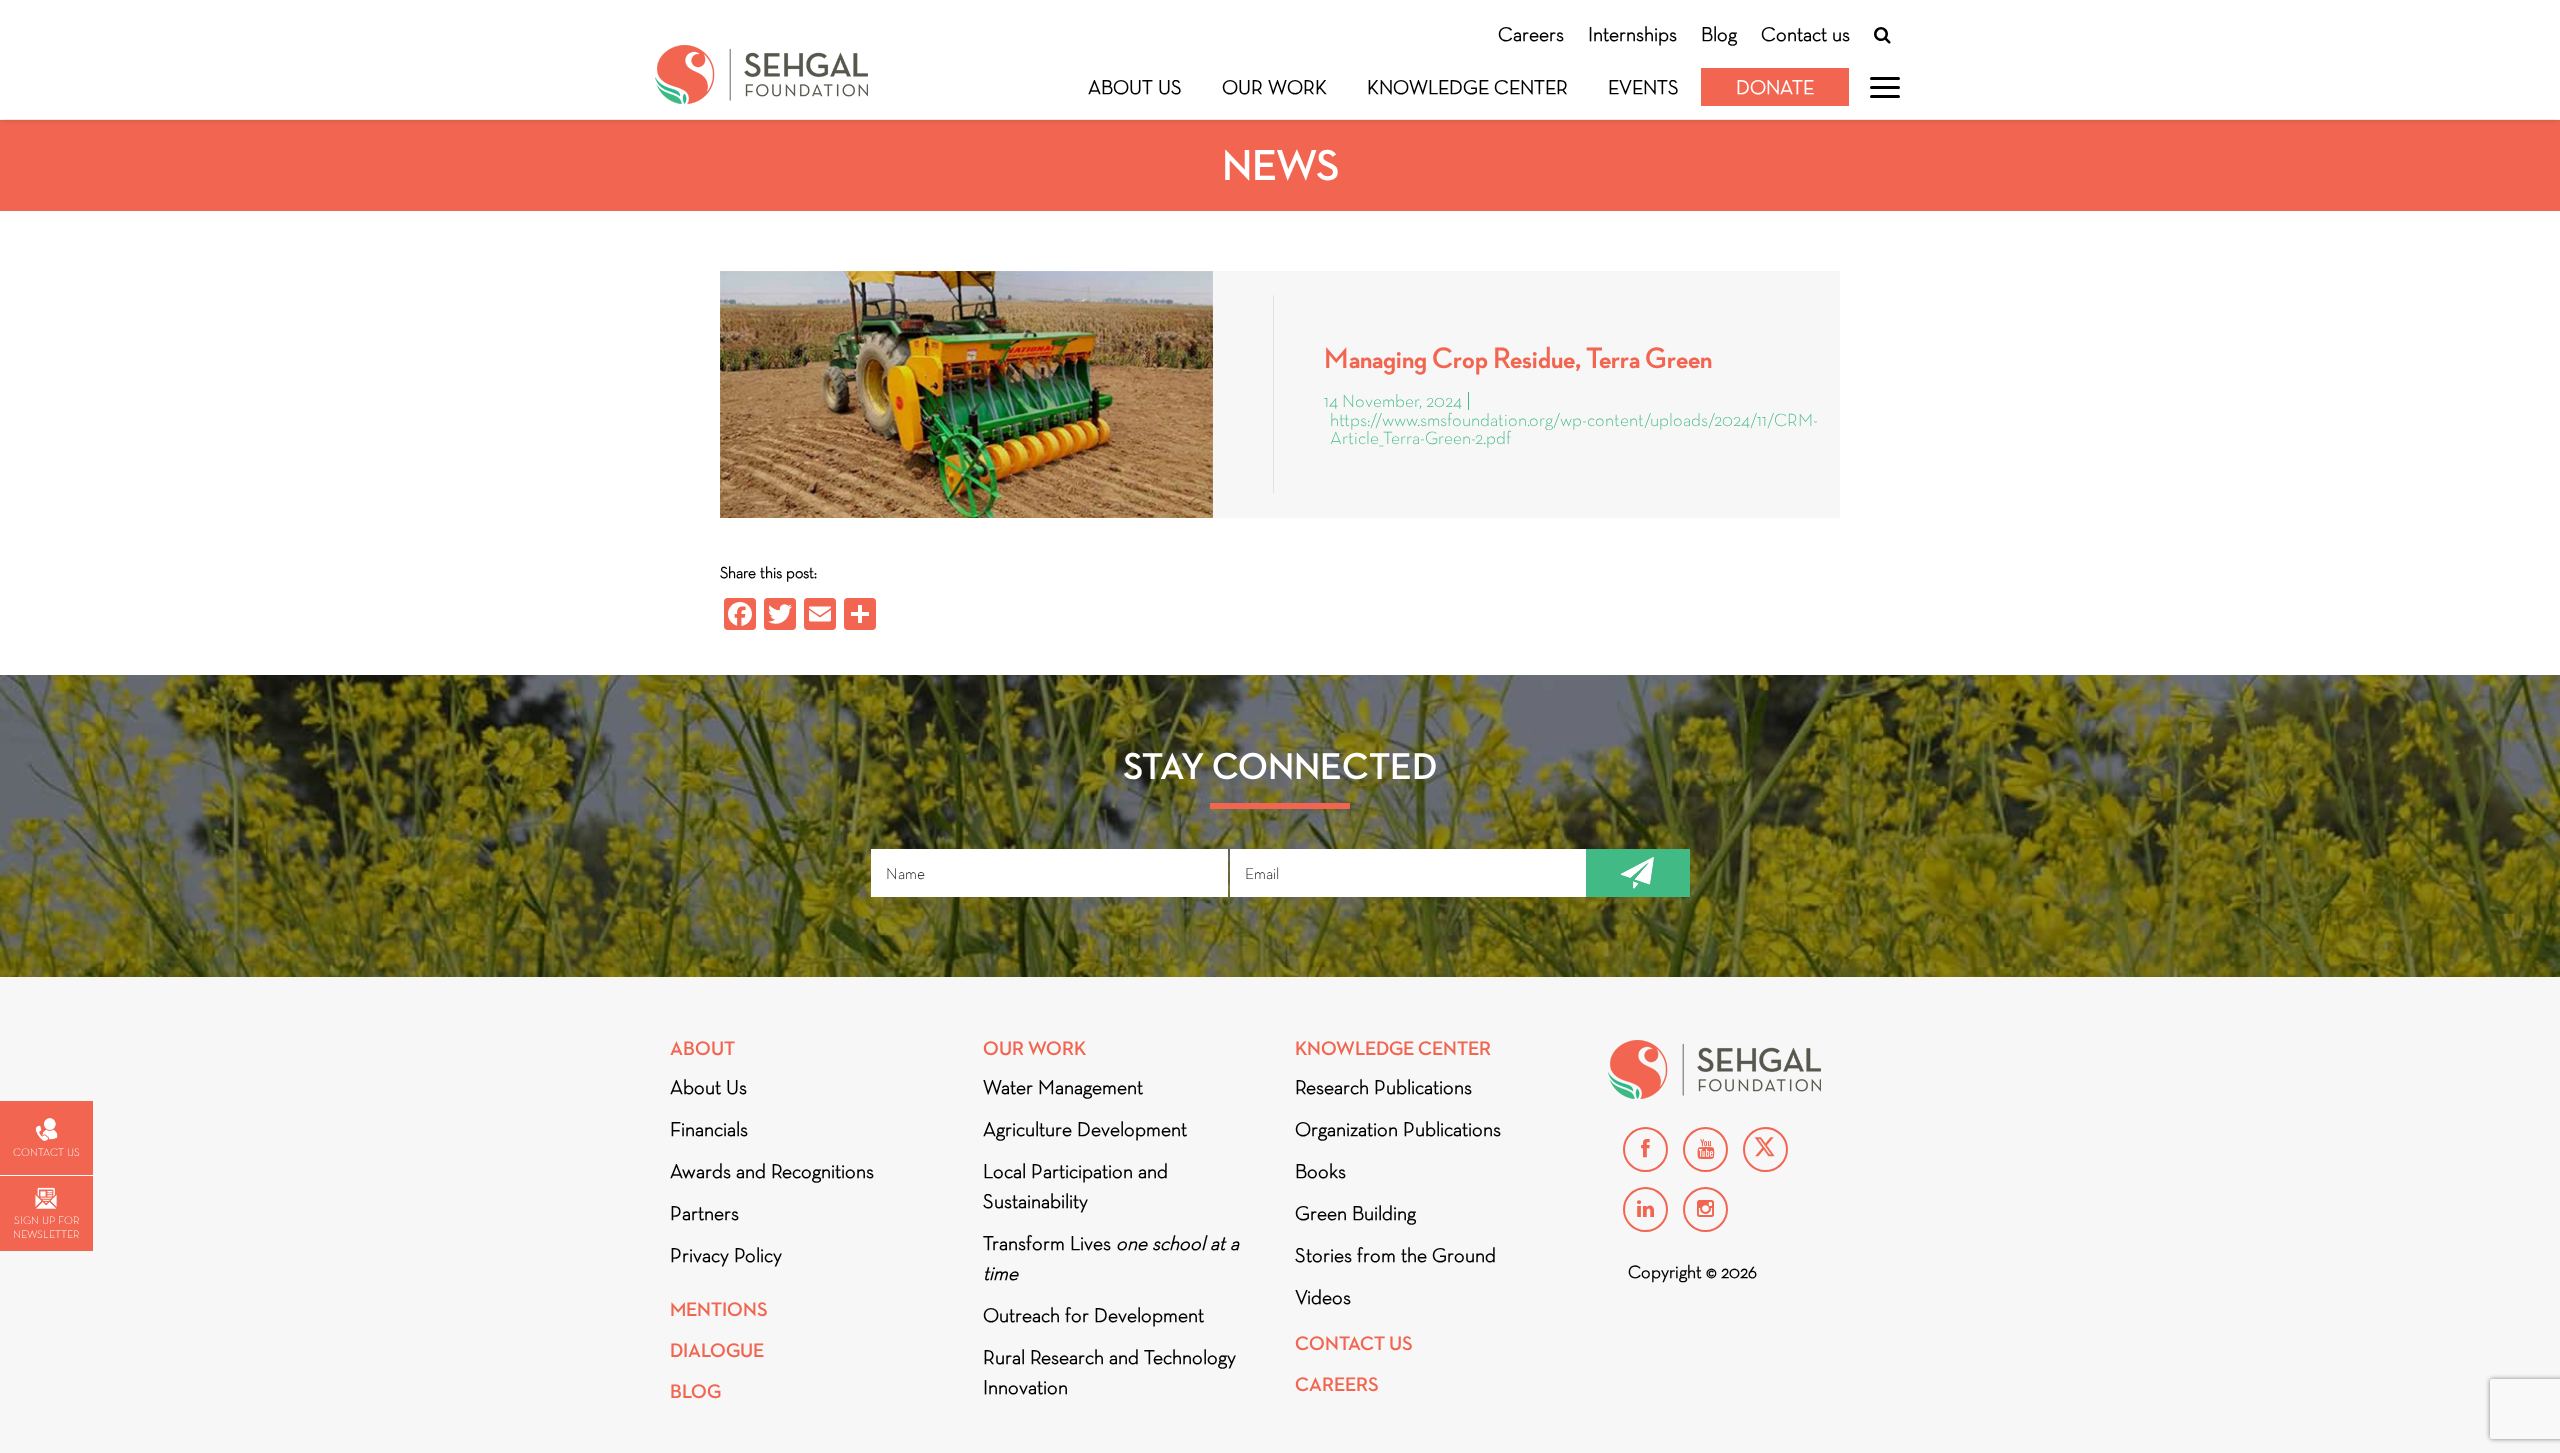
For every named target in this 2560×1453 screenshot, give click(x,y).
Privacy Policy (726, 1255)
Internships (1632, 34)
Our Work (1274, 87)
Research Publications (1383, 1087)
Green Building (1355, 1213)
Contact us (1805, 34)
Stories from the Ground (1395, 1255)
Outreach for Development (1093, 1315)
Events (1643, 87)
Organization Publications (1398, 1129)
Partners (704, 1213)
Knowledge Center (1467, 87)
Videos (1323, 1297)
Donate (1775, 87)
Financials (709, 1129)
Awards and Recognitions (772, 1171)
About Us (1135, 87)
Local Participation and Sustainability (1075, 1186)
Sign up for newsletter (46, 1227)
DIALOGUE (717, 1350)
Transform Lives (1111, 1258)
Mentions (719, 1309)
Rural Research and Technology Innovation (1109, 1372)
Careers (1531, 34)
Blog (1719, 34)
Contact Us (1354, 1343)
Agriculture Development (1085, 1129)
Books (1320, 1171)
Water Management (1063, 1087)
